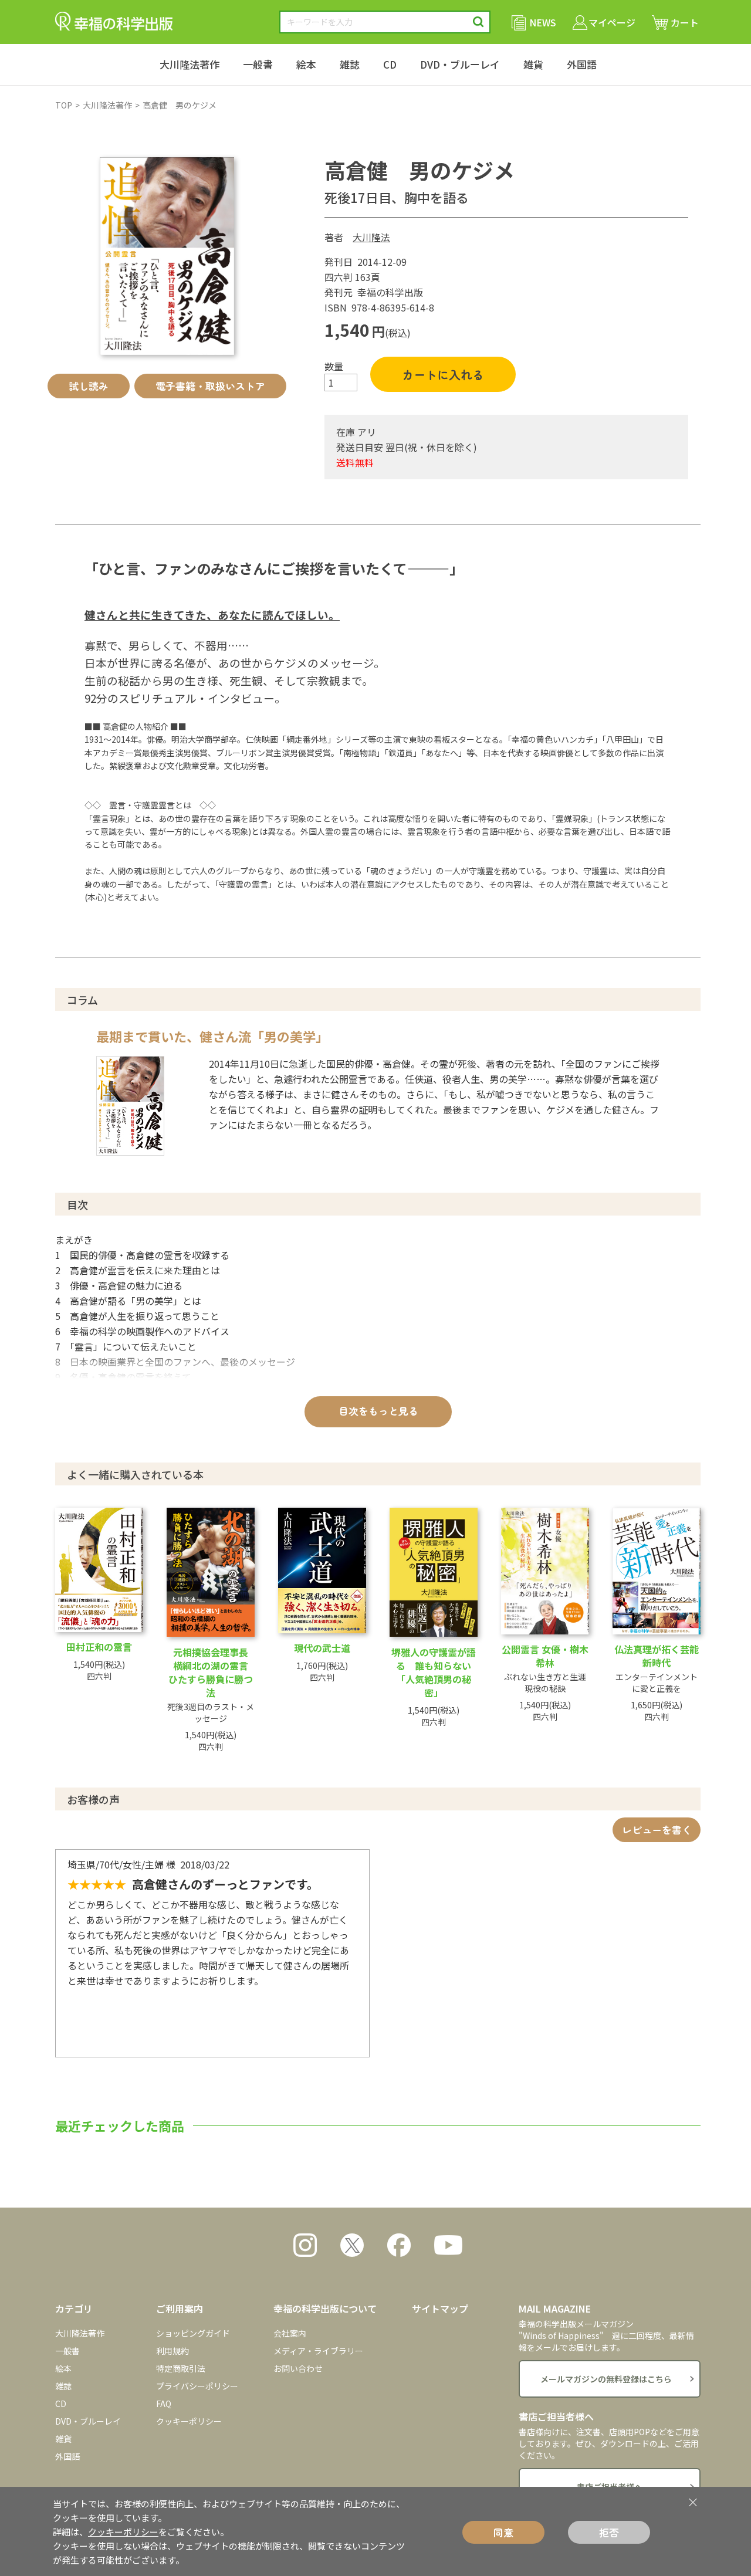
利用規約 (172, 2351)
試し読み (89, 386)
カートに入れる (443, 375)
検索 (478, 22)
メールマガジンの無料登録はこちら (606, 2379)
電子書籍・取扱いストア (210, 386)
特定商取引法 (181, 2368)
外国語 (582, 64)
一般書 (258, 64)
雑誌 (350, 64)
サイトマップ (440, 2308)
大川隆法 (371, 237)
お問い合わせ (298, 2368)
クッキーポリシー (189, 2421)
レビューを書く (657, 1829)
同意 (503, 2532)
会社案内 (290, 2333)
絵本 (306, 64)
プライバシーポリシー (197, 2386)
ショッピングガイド (193, 2333)
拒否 (609, 2532)
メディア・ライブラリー (318, 2351)
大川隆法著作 (190, 64)
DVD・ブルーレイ (460, 64)
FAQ (164, 2404)
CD (390, 64)
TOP (64, 105)
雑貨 (533, 64)
